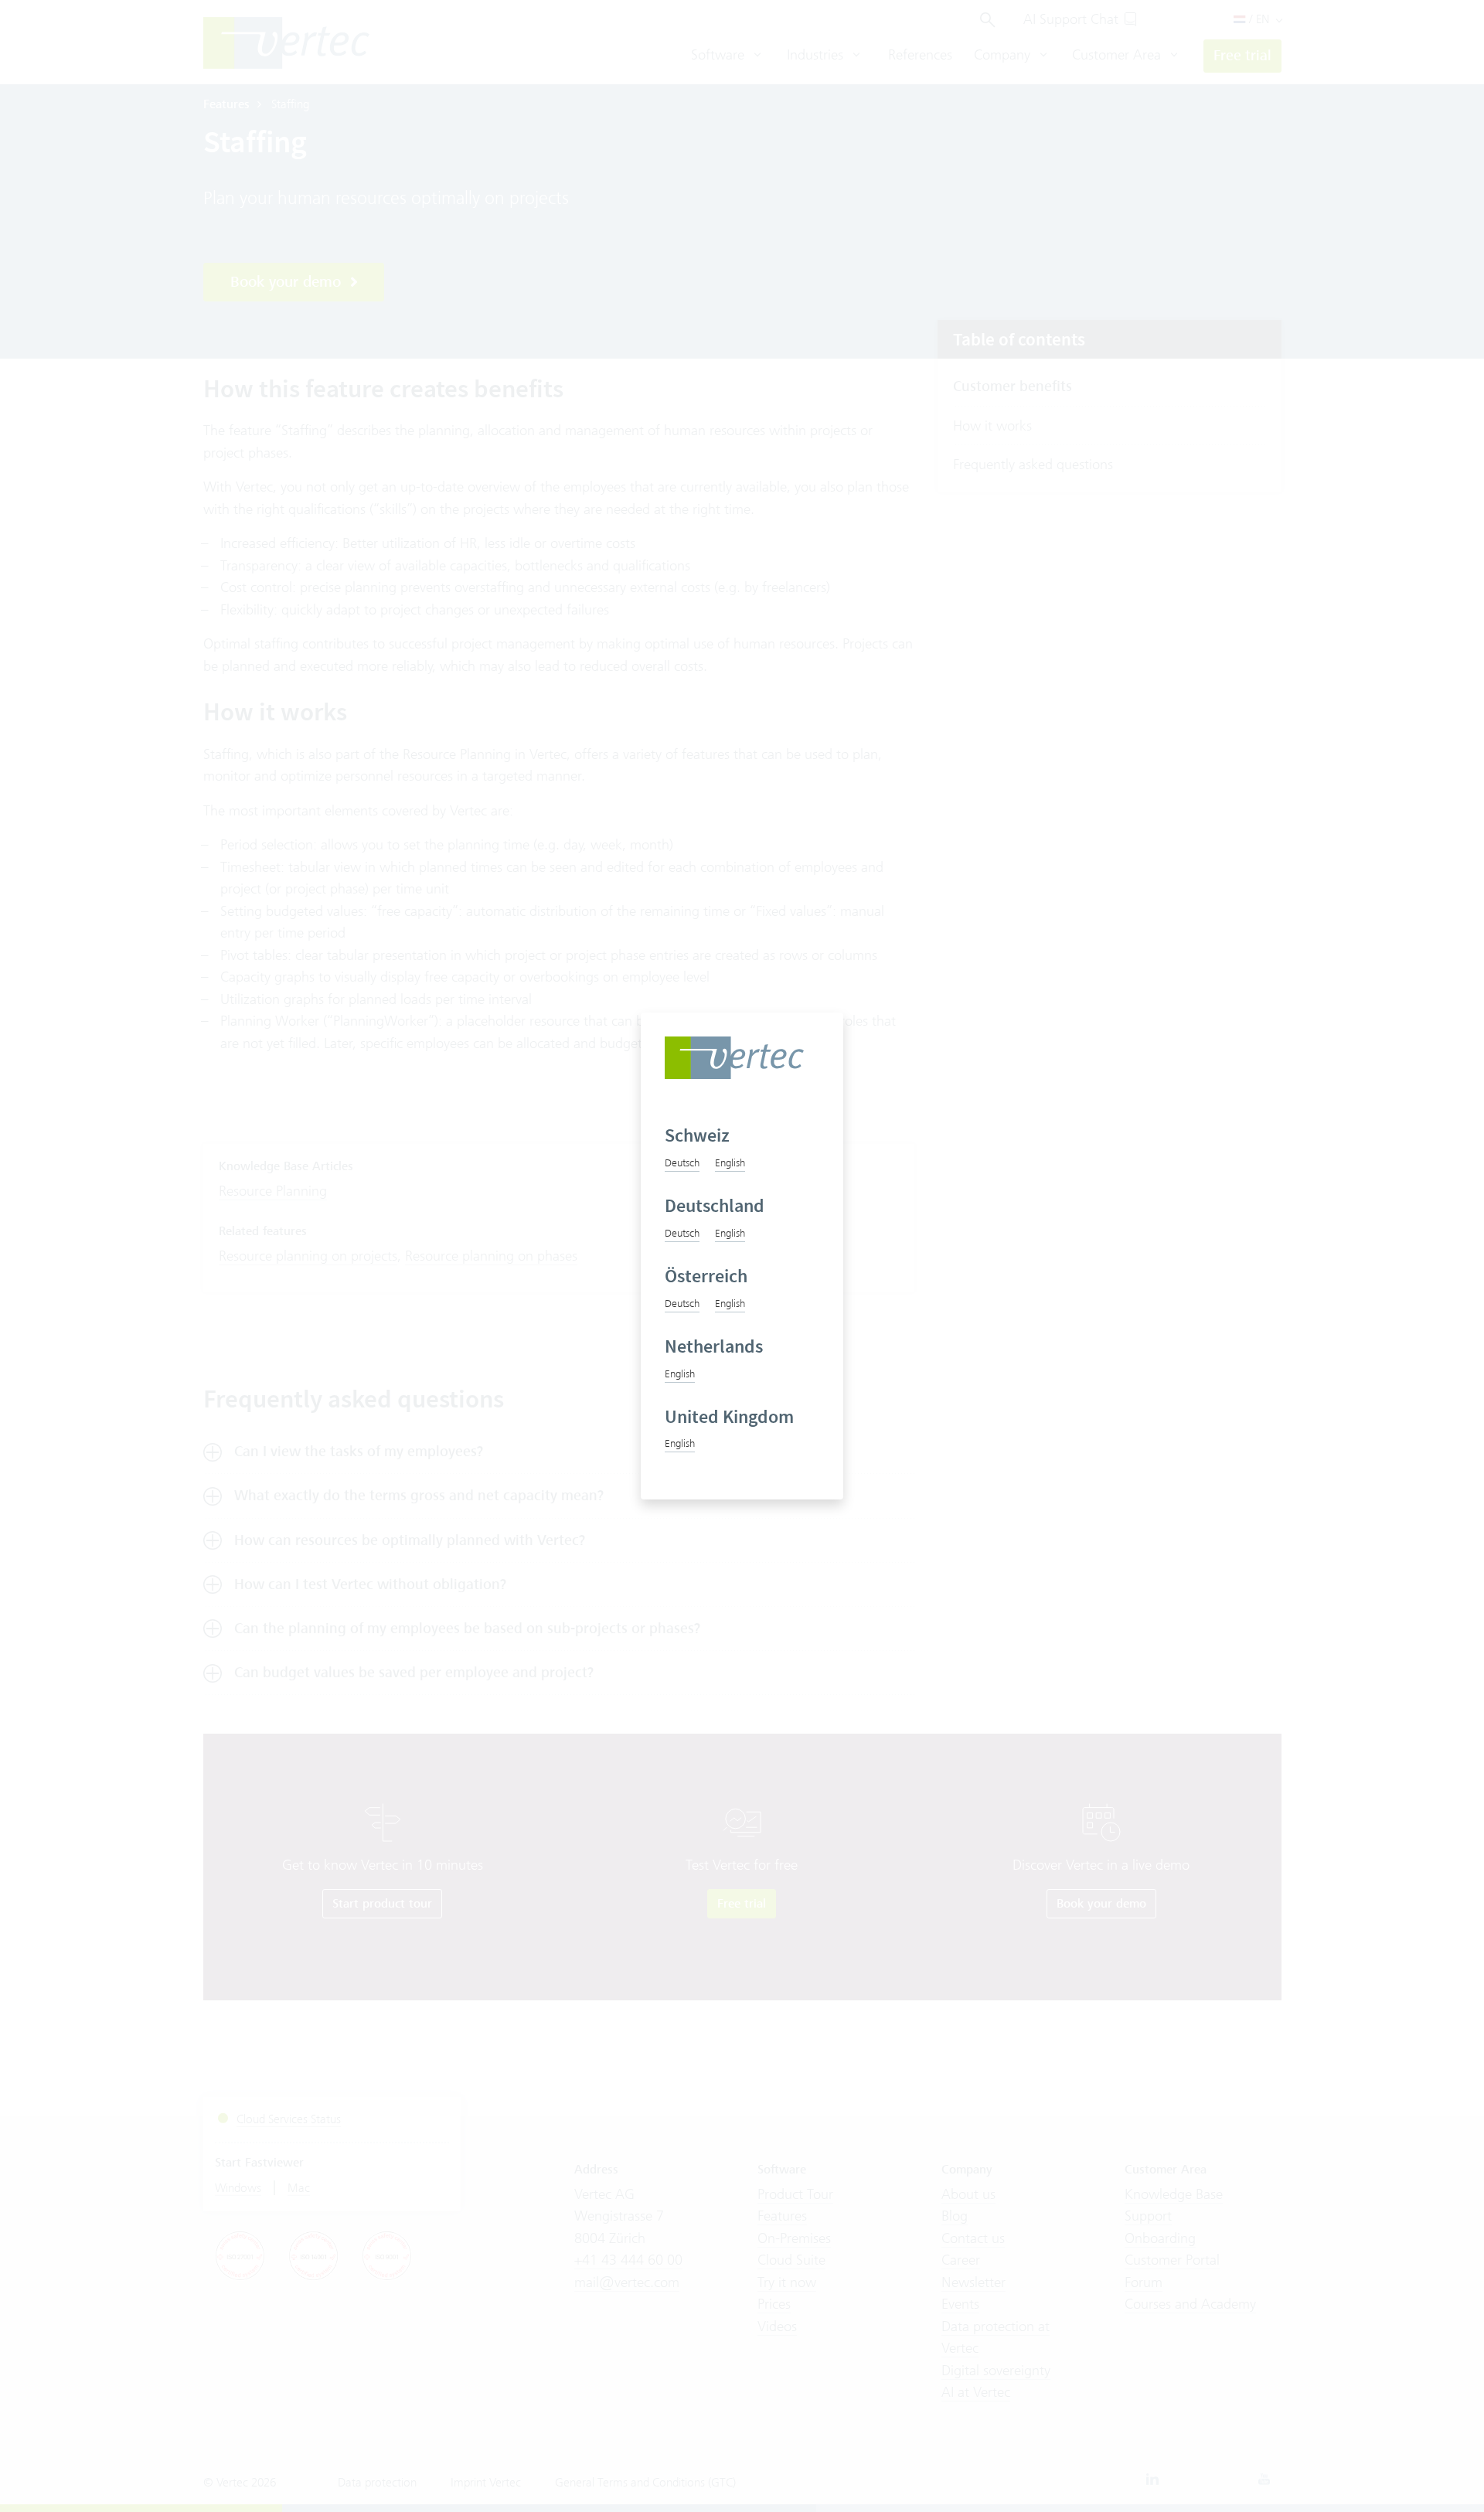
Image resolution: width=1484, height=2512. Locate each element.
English (730, 1162)
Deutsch (682, 1162)
